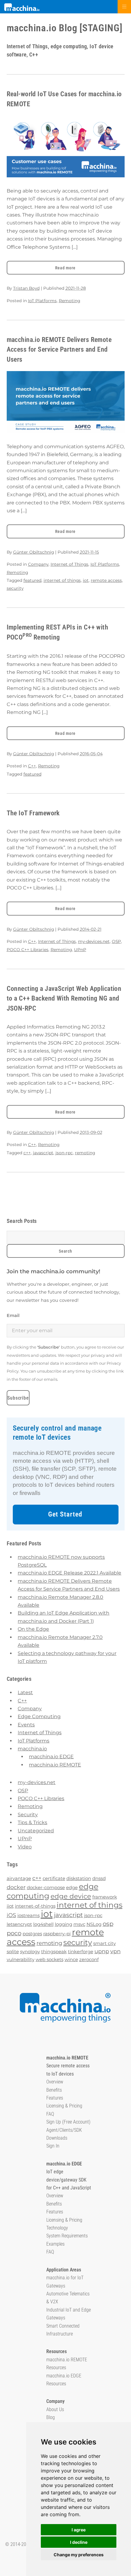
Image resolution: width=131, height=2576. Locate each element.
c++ (27, 1153)
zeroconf (89, 1959)
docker (16, 1887)
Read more (65, 268)
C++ (32, 766)
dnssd (99, 1878)
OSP (116, 941)
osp (108, 1924)
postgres (32, 1934)
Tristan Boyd (26, 288)
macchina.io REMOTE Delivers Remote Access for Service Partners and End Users (59, 350)
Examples (55, 2244)
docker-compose (46, 1887)
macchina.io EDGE (51, 1757)
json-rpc (64, 1153)
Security (28, 1815)
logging (64, 1924)
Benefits (54, 2090)
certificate (54, 1878)
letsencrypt (19, 1924)
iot (86, 580)
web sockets (50, 1959)
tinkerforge (81, 1952)
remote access (106, 580)
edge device (71, 1896)
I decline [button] (79, 2542)
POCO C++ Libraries (28, 950)
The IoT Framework (33, 813)
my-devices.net (94, 941)
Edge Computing (39, 1716)
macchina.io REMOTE (55, 1765)
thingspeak (54, 1952)
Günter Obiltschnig (34, 552)
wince (71, 1959)
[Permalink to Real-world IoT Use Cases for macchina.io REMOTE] (66, 147)
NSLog (94, 1924)
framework (105, 1897)
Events (26, 1725)
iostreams (28, 1915)
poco (14, 1933)
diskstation (79, 1878)
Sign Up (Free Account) (68, 2122)
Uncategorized (36, 1831)
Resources (57, 2351)
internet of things (62, 580)
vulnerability (21, 1959)
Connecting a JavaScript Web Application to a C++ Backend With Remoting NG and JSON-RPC (64, 998)
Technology (57, 2228)
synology (30, 1952)
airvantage (19, 1878)
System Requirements (67, 2236)
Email (13, 1315)
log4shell (43, 1924)
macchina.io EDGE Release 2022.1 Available (69, 1573)
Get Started (65, 1514)
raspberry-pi (57, 1934)
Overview (55, 2082)
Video (25, 1847)
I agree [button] (79, 2530)
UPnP (80, 950)
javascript (43, 1153)
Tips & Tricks (32, 1822)
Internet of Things (69, 564)
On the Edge (33, 1629)
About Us (55, 2409)
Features (55, 2098)
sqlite (13, 1952)
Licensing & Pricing (64, 2106)
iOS (11, 1915)
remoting (85, 1153)
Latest (25, 1692)
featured (32, 580)
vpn (115, 1951)
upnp (102, 1951)
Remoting (69, 301)
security (15, 588)
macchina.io (32, 1749)
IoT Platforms (42, 301)
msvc (79, 1924)
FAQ (50, 2114)
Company (38, 564)
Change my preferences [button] (79, 2555)
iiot (10, 1906)
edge (72, 1887)
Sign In (53, 2146)
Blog (51, 2417)
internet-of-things (35, 1906)
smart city (104, 1943)
